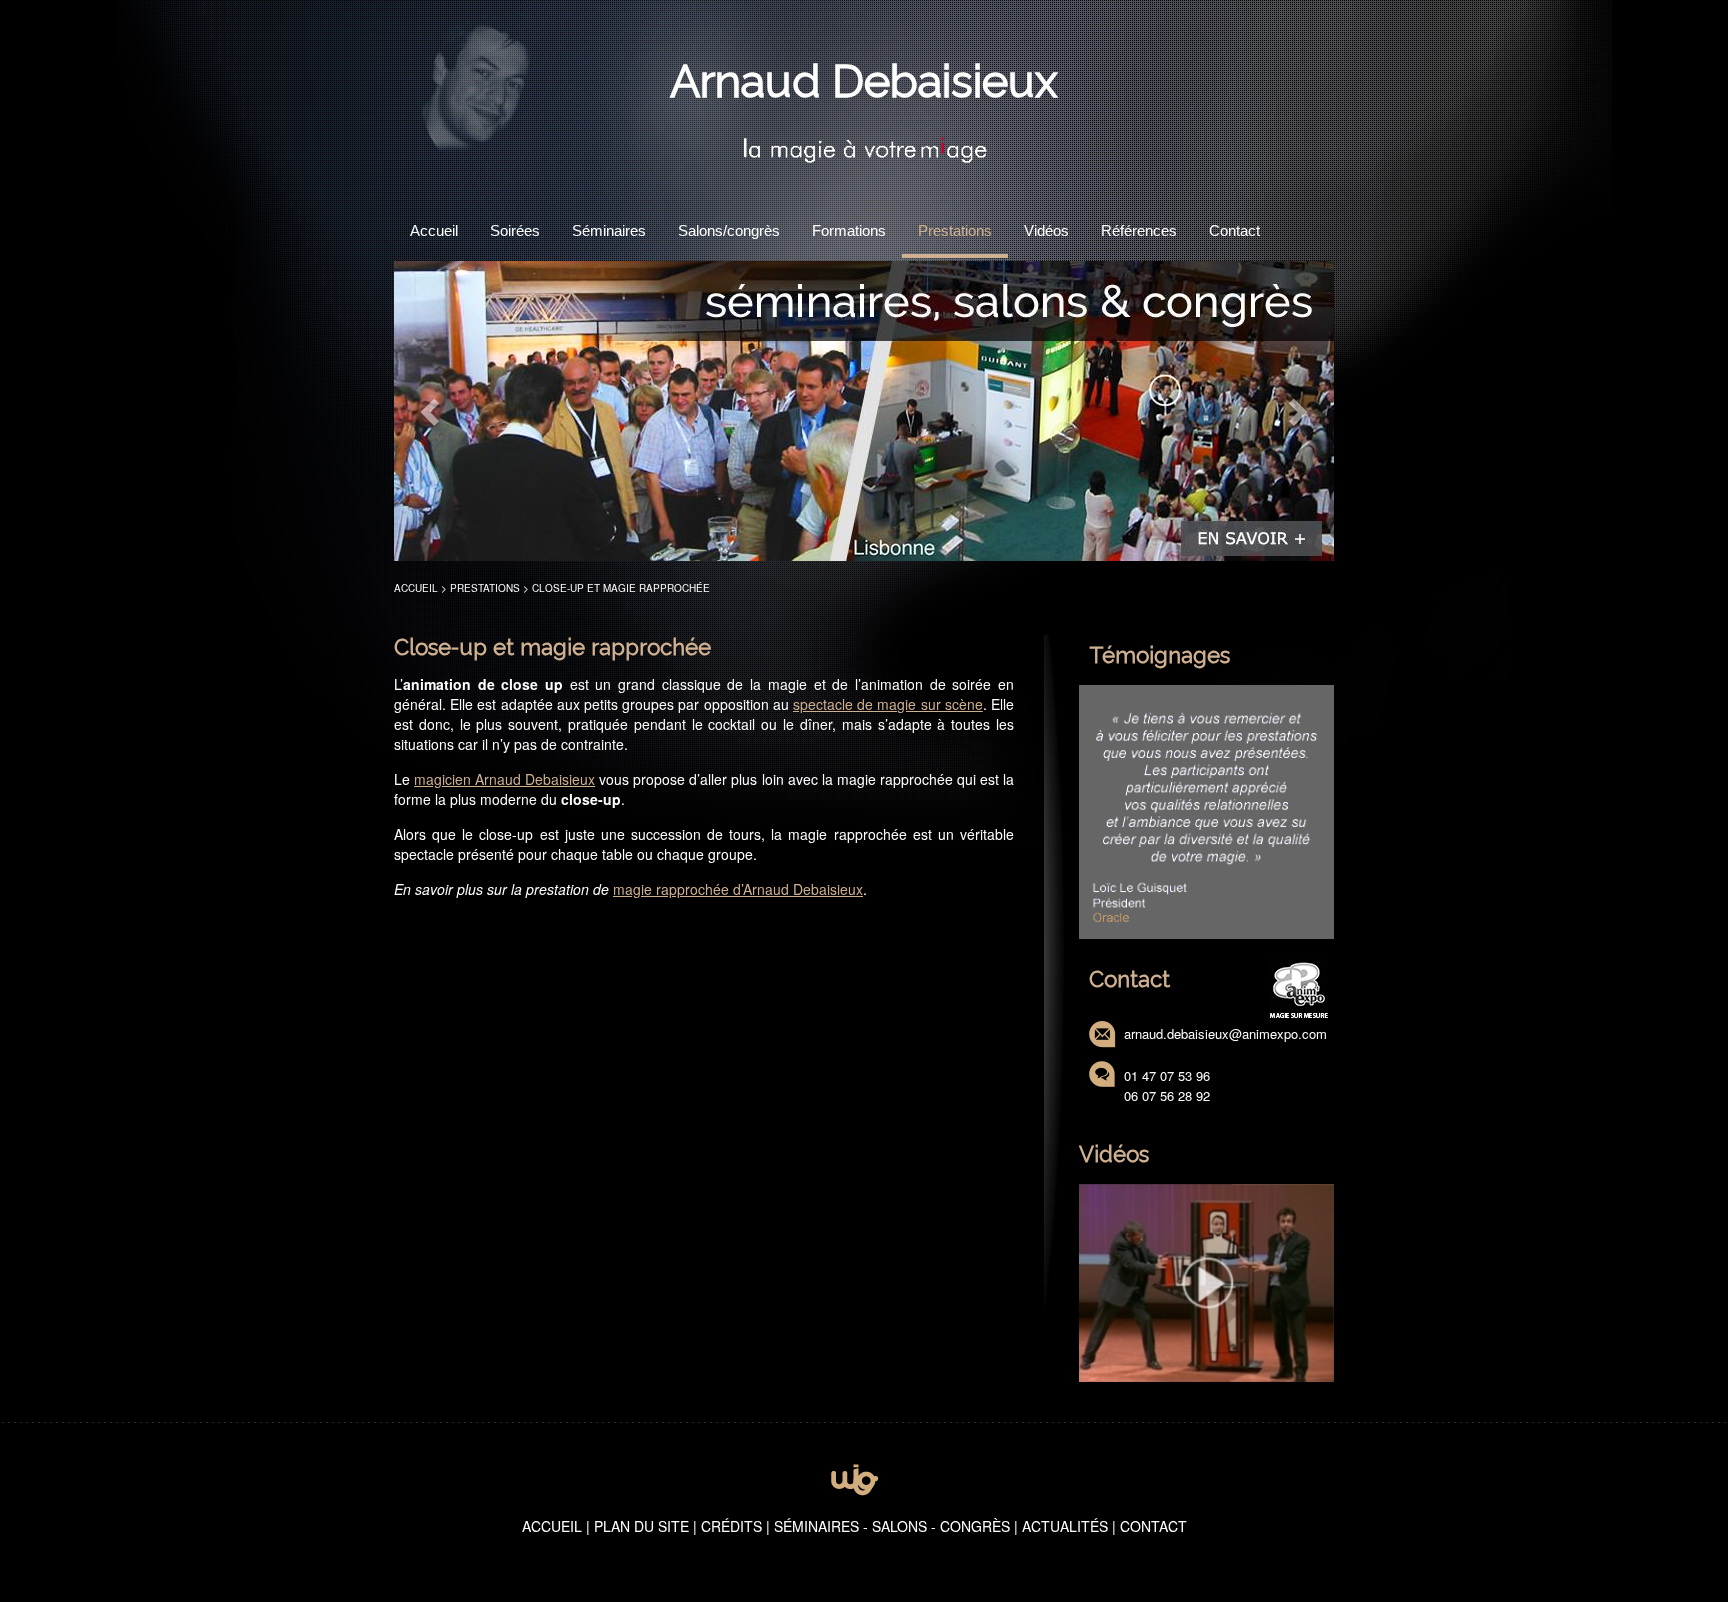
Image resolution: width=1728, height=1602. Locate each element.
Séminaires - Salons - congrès (892, 1526)
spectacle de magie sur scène (888, 704)
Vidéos (1046, 230)
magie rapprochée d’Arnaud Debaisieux (738, 889)
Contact (1234, 230)
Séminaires (609, 230)
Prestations (955, 230)
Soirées (515, 230)
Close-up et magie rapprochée (621, 588)
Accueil (434, 230)
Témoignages (1159, 655)
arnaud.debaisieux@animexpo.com (1225, 1033)
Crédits (731, 1526)
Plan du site (641, 1526)
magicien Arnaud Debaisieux (504, 779)
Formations (849, 230)
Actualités (1065, 1526)
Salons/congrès (729, 230)
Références (1139, 230)
